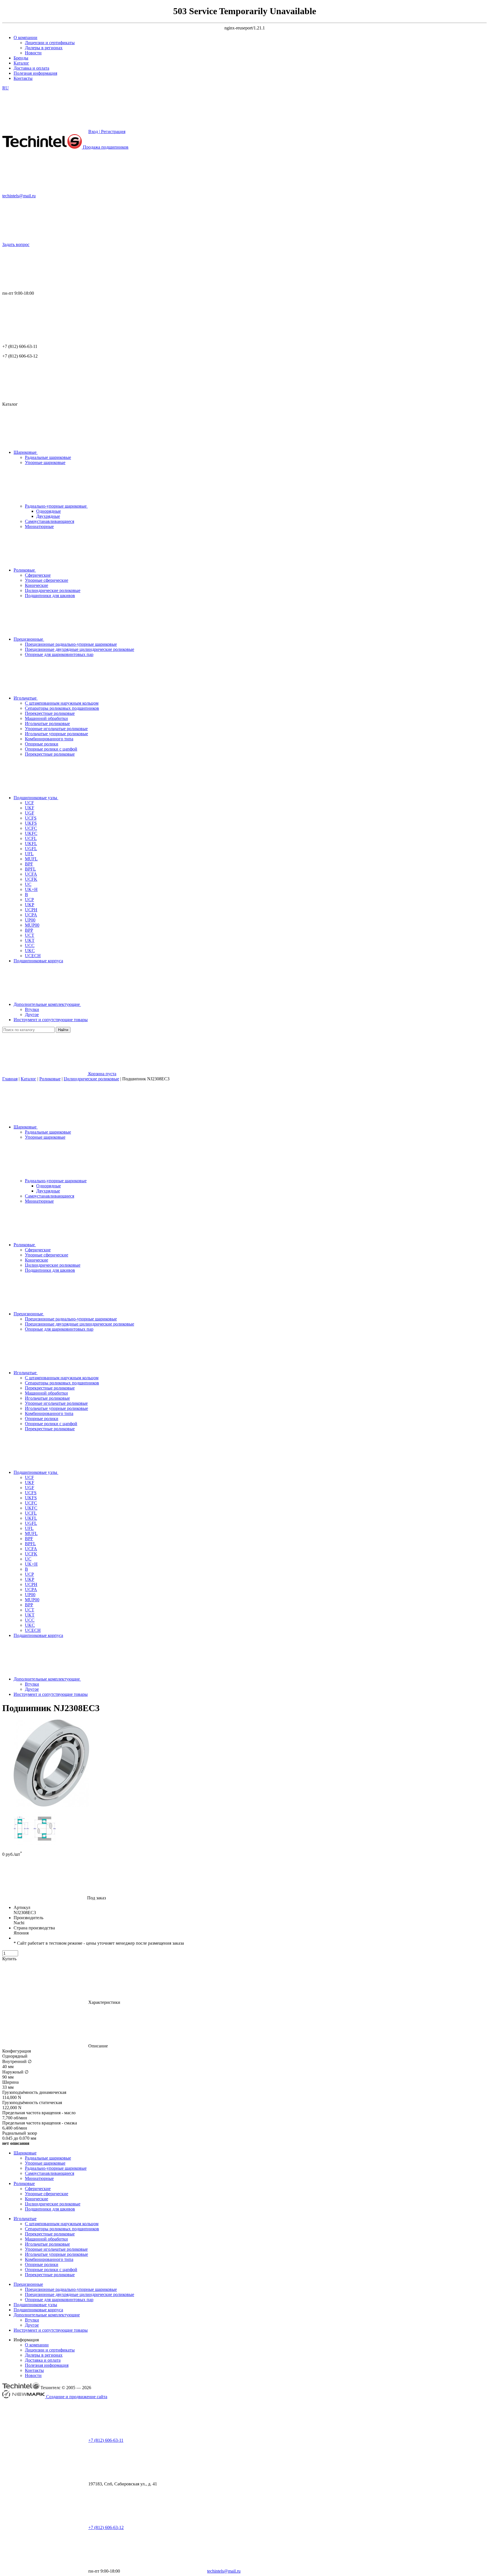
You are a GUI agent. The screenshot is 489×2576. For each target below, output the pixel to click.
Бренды (21, 58)
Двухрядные (48, 516)
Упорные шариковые (45, 1137)
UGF (30, 1488)
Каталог (21, 63)
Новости (33, 53)
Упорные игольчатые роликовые (56, 1403)
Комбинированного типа (49, 1413)
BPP (29, 1605)
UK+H (31, 1564)
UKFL (31, 1518)
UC (28, 1559)
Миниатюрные (39, 1201)
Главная (10, 1079)
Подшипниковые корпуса (38, 2310)
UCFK (31, 1554)
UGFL (31, 1523)
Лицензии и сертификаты (50, 43)
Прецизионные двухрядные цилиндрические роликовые (80, 1324)
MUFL (31, 1533)
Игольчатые (25, 2219)
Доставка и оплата (31, 68)
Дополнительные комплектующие (47, 2315)
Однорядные (49, 511)
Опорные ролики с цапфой (51, 1424)
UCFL (31, 1513)
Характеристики (104, 2002)
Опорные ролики (42, 1419)
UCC (30, 1620)
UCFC (31, 1503)
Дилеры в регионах (44, 48)
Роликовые (50, 1079)
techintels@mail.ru (19, 196)
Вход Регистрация (107, 132)
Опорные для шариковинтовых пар (59, 1329)
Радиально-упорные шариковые (56, 1181)
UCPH (31, 1584)
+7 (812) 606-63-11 (106, 2440)
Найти (63, 1030)
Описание (97, 2046)
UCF (29, 1477)
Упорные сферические (47, 1255)
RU (6, 88)
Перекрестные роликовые (50, 1388)
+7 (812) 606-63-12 (106, 2527)
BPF (29, 1539)
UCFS (31, 1493)
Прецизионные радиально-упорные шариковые (71, 1319)
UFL (29, 1528)
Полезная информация (35, 73)
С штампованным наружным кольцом (62, 1378)
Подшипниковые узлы (35, 2305)
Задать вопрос (16, 244)
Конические (37, 1260)
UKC (30, 1625)
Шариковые (25, 2153)
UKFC (31, 1508)
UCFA (31, 1549)
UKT (30, 1615)
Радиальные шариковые (48, 1132)
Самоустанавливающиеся (50, 1196)
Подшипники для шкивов (50, 1270)
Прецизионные (28, 2284)
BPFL (30, 1544)
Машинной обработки (46, 1393)
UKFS (31, 1498)
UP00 (30, 1595)
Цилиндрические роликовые (91, 1079)
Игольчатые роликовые (47, 1398)
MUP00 (32, 1600)
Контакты (23, 78)
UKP (30, 1579)
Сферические (38, 1250)
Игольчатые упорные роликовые (56, 1408)
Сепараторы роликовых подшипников (62, 1383)
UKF (30, 1482)
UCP (29, 1574)
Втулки (32, 1684)
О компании (25, 38)
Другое (32, 1689)
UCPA (31, 1590)
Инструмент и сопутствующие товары (51, 2330)
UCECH (33, 1630)
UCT (30, 1610)
